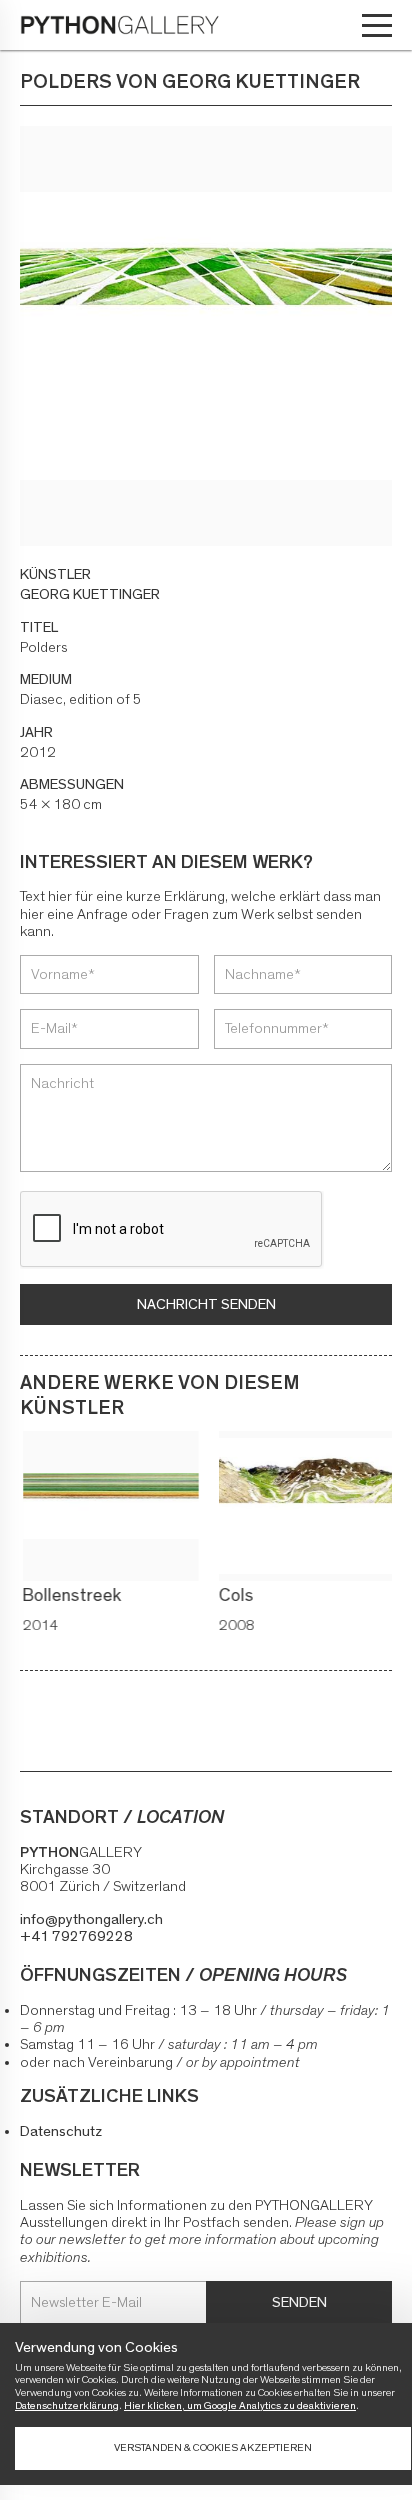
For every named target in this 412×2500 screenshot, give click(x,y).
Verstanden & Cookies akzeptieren (213, 2447)
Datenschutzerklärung (67, 2405)
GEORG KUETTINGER (90, 594)
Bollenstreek (69, 1596)
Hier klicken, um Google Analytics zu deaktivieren (240, 2405)
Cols (233, 1596)
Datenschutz (61, 2131)
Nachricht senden (206, 1304)
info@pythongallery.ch (91, 1919)
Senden (299, 2302)
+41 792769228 (76, 1936)
